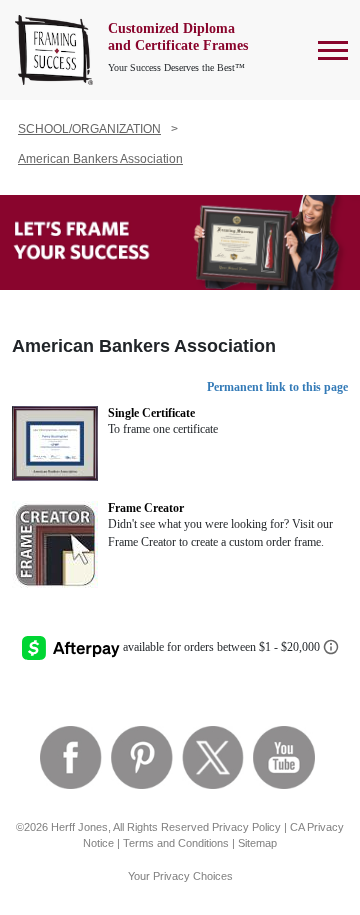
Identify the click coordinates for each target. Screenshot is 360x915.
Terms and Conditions (176, 843)
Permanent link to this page (277, 387)
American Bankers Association (100, 159)
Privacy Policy (246, 827)
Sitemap (257, 843)
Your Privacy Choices (180, 876)
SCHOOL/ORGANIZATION (89, 129)
